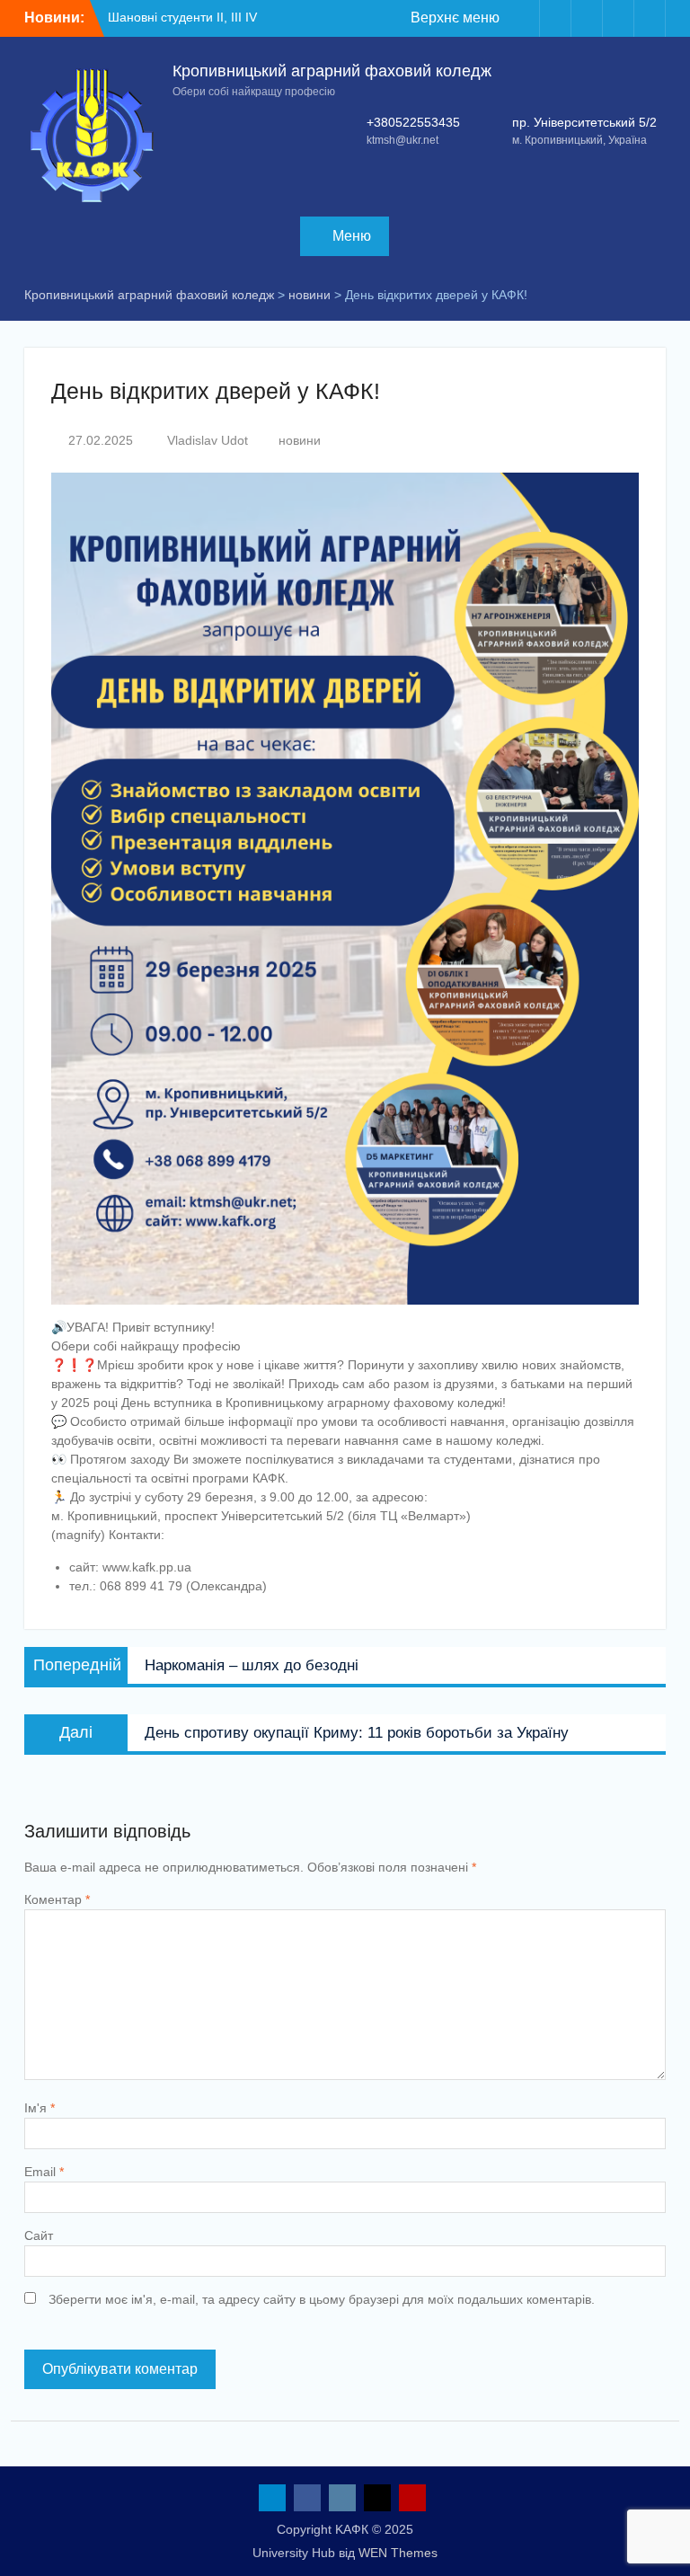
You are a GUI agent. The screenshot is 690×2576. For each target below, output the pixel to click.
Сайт (39, 2235)
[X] (618, 18)
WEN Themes (398, 2553)
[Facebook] (555, 18)
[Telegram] (524, 18)
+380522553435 (413, 122)
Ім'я (40, 2108)
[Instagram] (587, 18)
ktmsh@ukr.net (402, 140)
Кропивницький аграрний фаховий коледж (332, 71)
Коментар (57, 1899)
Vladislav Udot (208, 440)
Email (44, 2172)
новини (300, 440)
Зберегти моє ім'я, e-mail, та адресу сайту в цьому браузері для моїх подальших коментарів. (322, 2299)
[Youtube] (650, 18)
